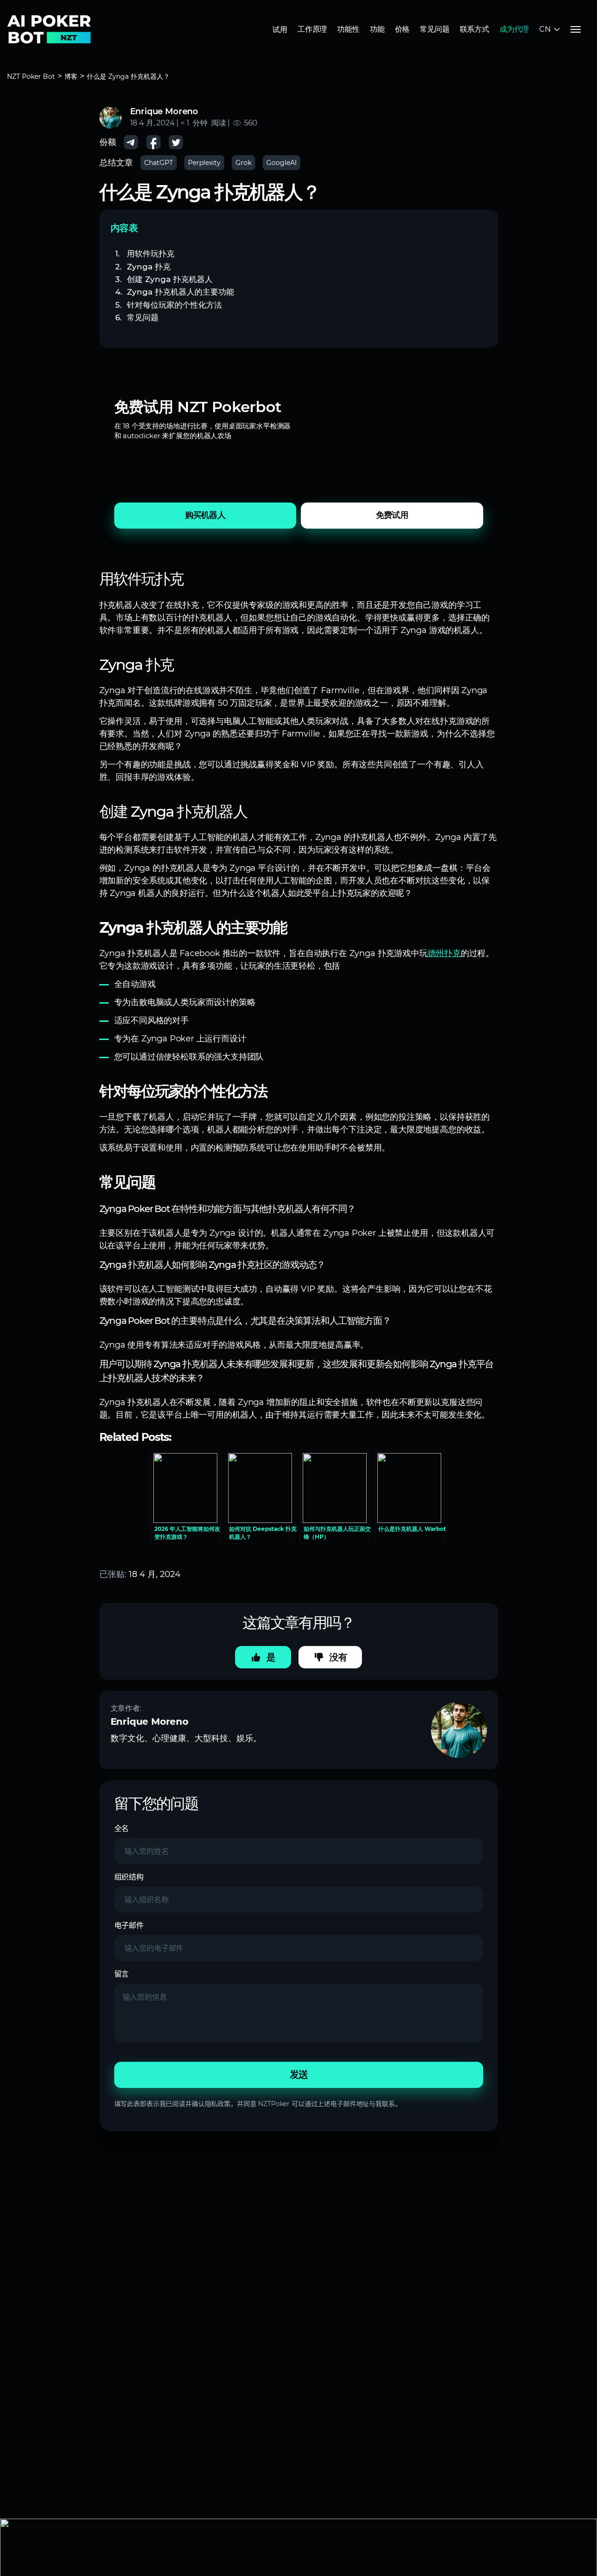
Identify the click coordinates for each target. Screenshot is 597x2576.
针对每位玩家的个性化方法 (174, 305)
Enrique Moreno (164, 111)
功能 (377, 29)
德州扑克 (444, 953)
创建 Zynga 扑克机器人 (170, 279)
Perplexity (204, 163)
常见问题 (434, 29)
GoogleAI (281, 163)
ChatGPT (159, 163)
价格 (403, 29)
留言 (122, 1974)
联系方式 (475, 29)
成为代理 (514, 29)
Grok (243, 163)
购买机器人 (205, 515)
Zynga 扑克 (149, 266)
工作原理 (312, 29)
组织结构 (129, 1877)
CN (545, 29)
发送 (298, 2075)
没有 (338, 1657)
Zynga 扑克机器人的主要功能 (180, 292)
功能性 (348, 29)
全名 (122, 1829)
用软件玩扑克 (151, 253)
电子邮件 (129, 1925)
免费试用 (392, 515)
